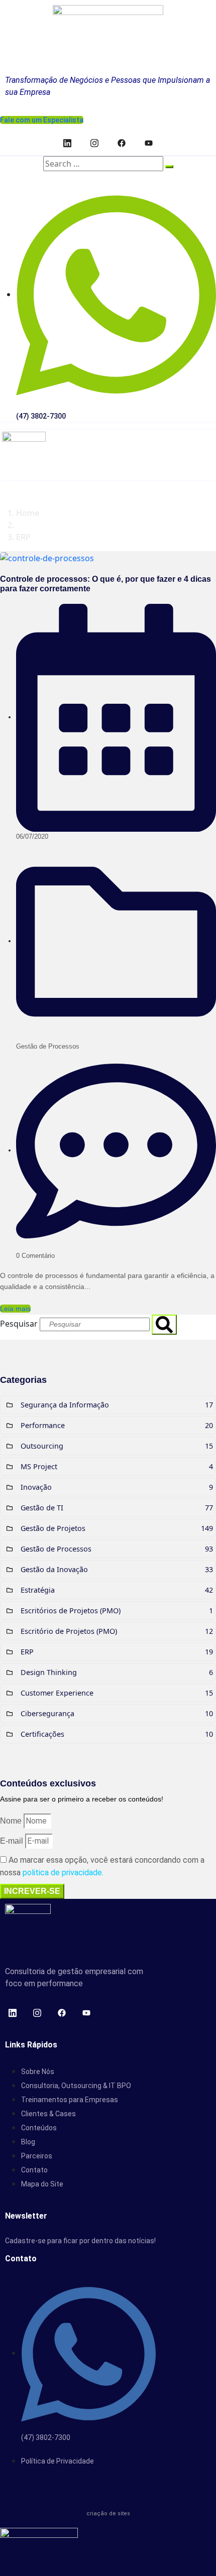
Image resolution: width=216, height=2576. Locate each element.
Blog (28, 2142)
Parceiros (37, 2156)
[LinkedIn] (67, 143)
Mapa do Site (42, 2184)
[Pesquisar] (164, 1325)
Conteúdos (39, 2128)
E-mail (13, 1841)
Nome (12, 1821)
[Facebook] (122, 143)
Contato (34, 2170)
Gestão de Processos (48, 1046)
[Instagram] (94, 143)
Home (28, 513)
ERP (23, 537)
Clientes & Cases (48, 2114)
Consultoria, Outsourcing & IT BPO (76, 2086)
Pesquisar (19, 1324)
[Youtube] (149, 143)
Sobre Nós (38, 2072)
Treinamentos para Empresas (70, 2100)
